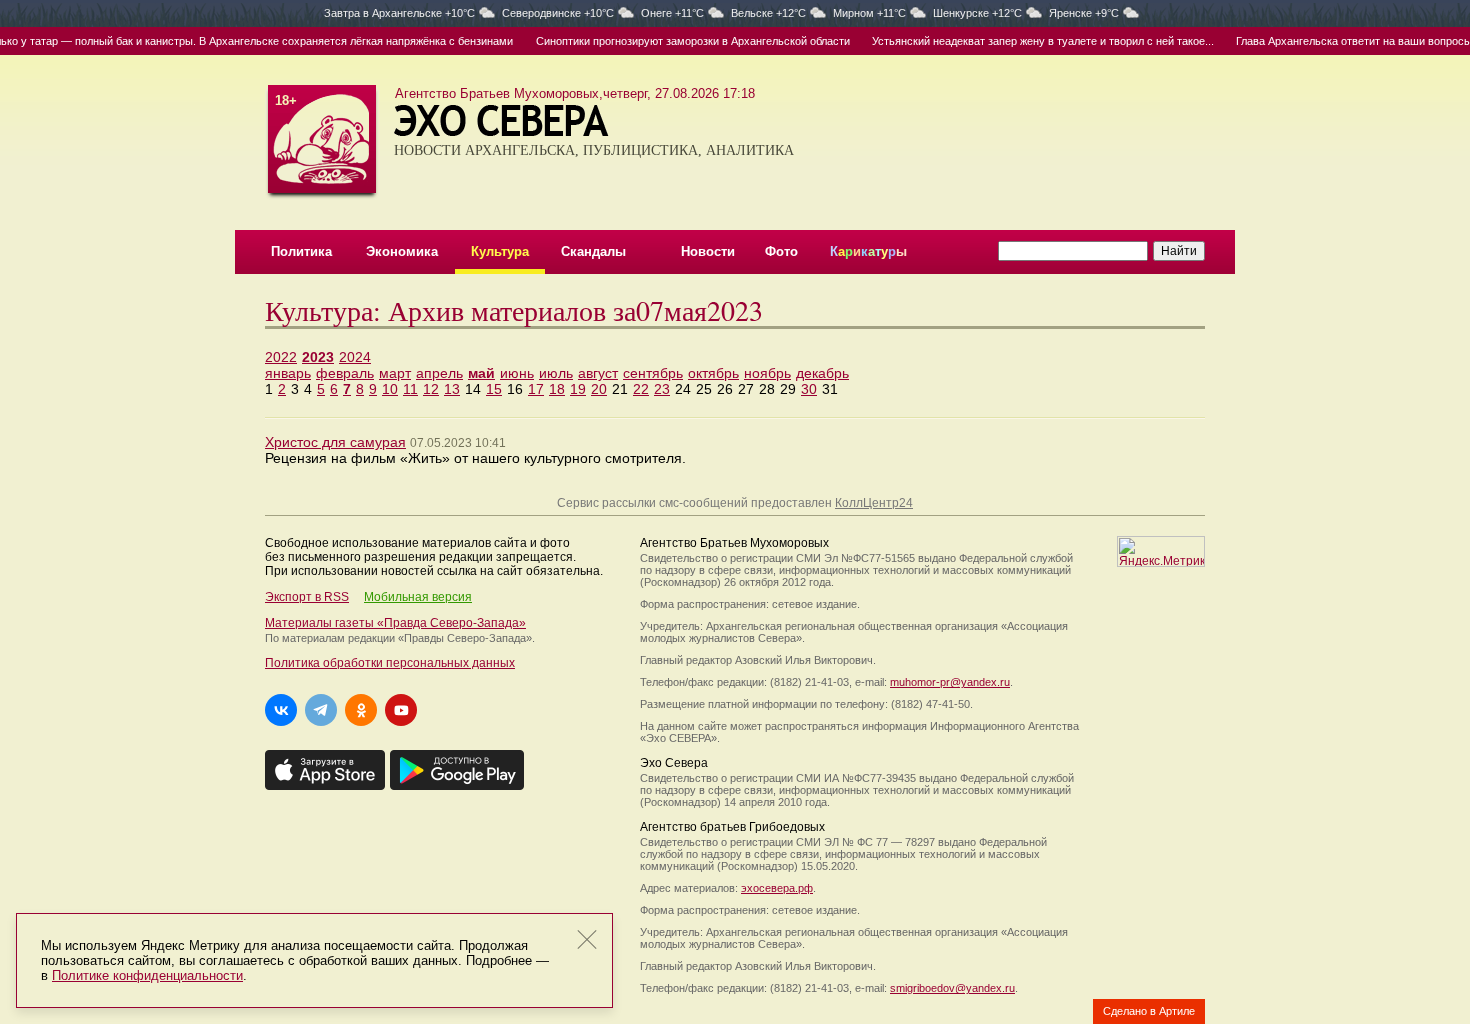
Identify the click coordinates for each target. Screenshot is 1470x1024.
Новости (708, 251)
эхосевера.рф (777, 888)
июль (556, 373)
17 (536, 389)
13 (452, 389)
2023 (318, 357)
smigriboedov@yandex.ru (952, 988)
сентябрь (653, 373)
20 (599, 389)
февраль (345, 373)
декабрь (822, 373)
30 (809, 389)
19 (578, 389)
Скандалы (593, 251)
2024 (355, 357)
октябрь (713, 373)
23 (662, 389)
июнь (517, 373)
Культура (500, 251)
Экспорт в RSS (307, 597)
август (598, 373)
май (481, 373)
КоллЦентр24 (874, 503)
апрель (439, 373)
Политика (301, 251)
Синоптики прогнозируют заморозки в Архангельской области (675, 41)
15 (494, 389)
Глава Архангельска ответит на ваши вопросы (1337, 41)
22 (641, 389)
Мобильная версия (418, 597)
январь (288, 373)
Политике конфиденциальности (147, 975)
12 (431, 389)
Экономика (402, 251)
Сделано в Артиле (1149, 1011)
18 (557, 389)
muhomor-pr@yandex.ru (950, 682)
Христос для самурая (335, 442)
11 (410, 389)
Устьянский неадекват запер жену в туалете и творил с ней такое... (1026, 41)
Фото (781, 251)
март (395, 373)
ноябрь (767, 373)
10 (390, 389)
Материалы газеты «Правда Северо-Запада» (395, 623)
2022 (281, 357)
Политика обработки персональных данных (390, 663)
